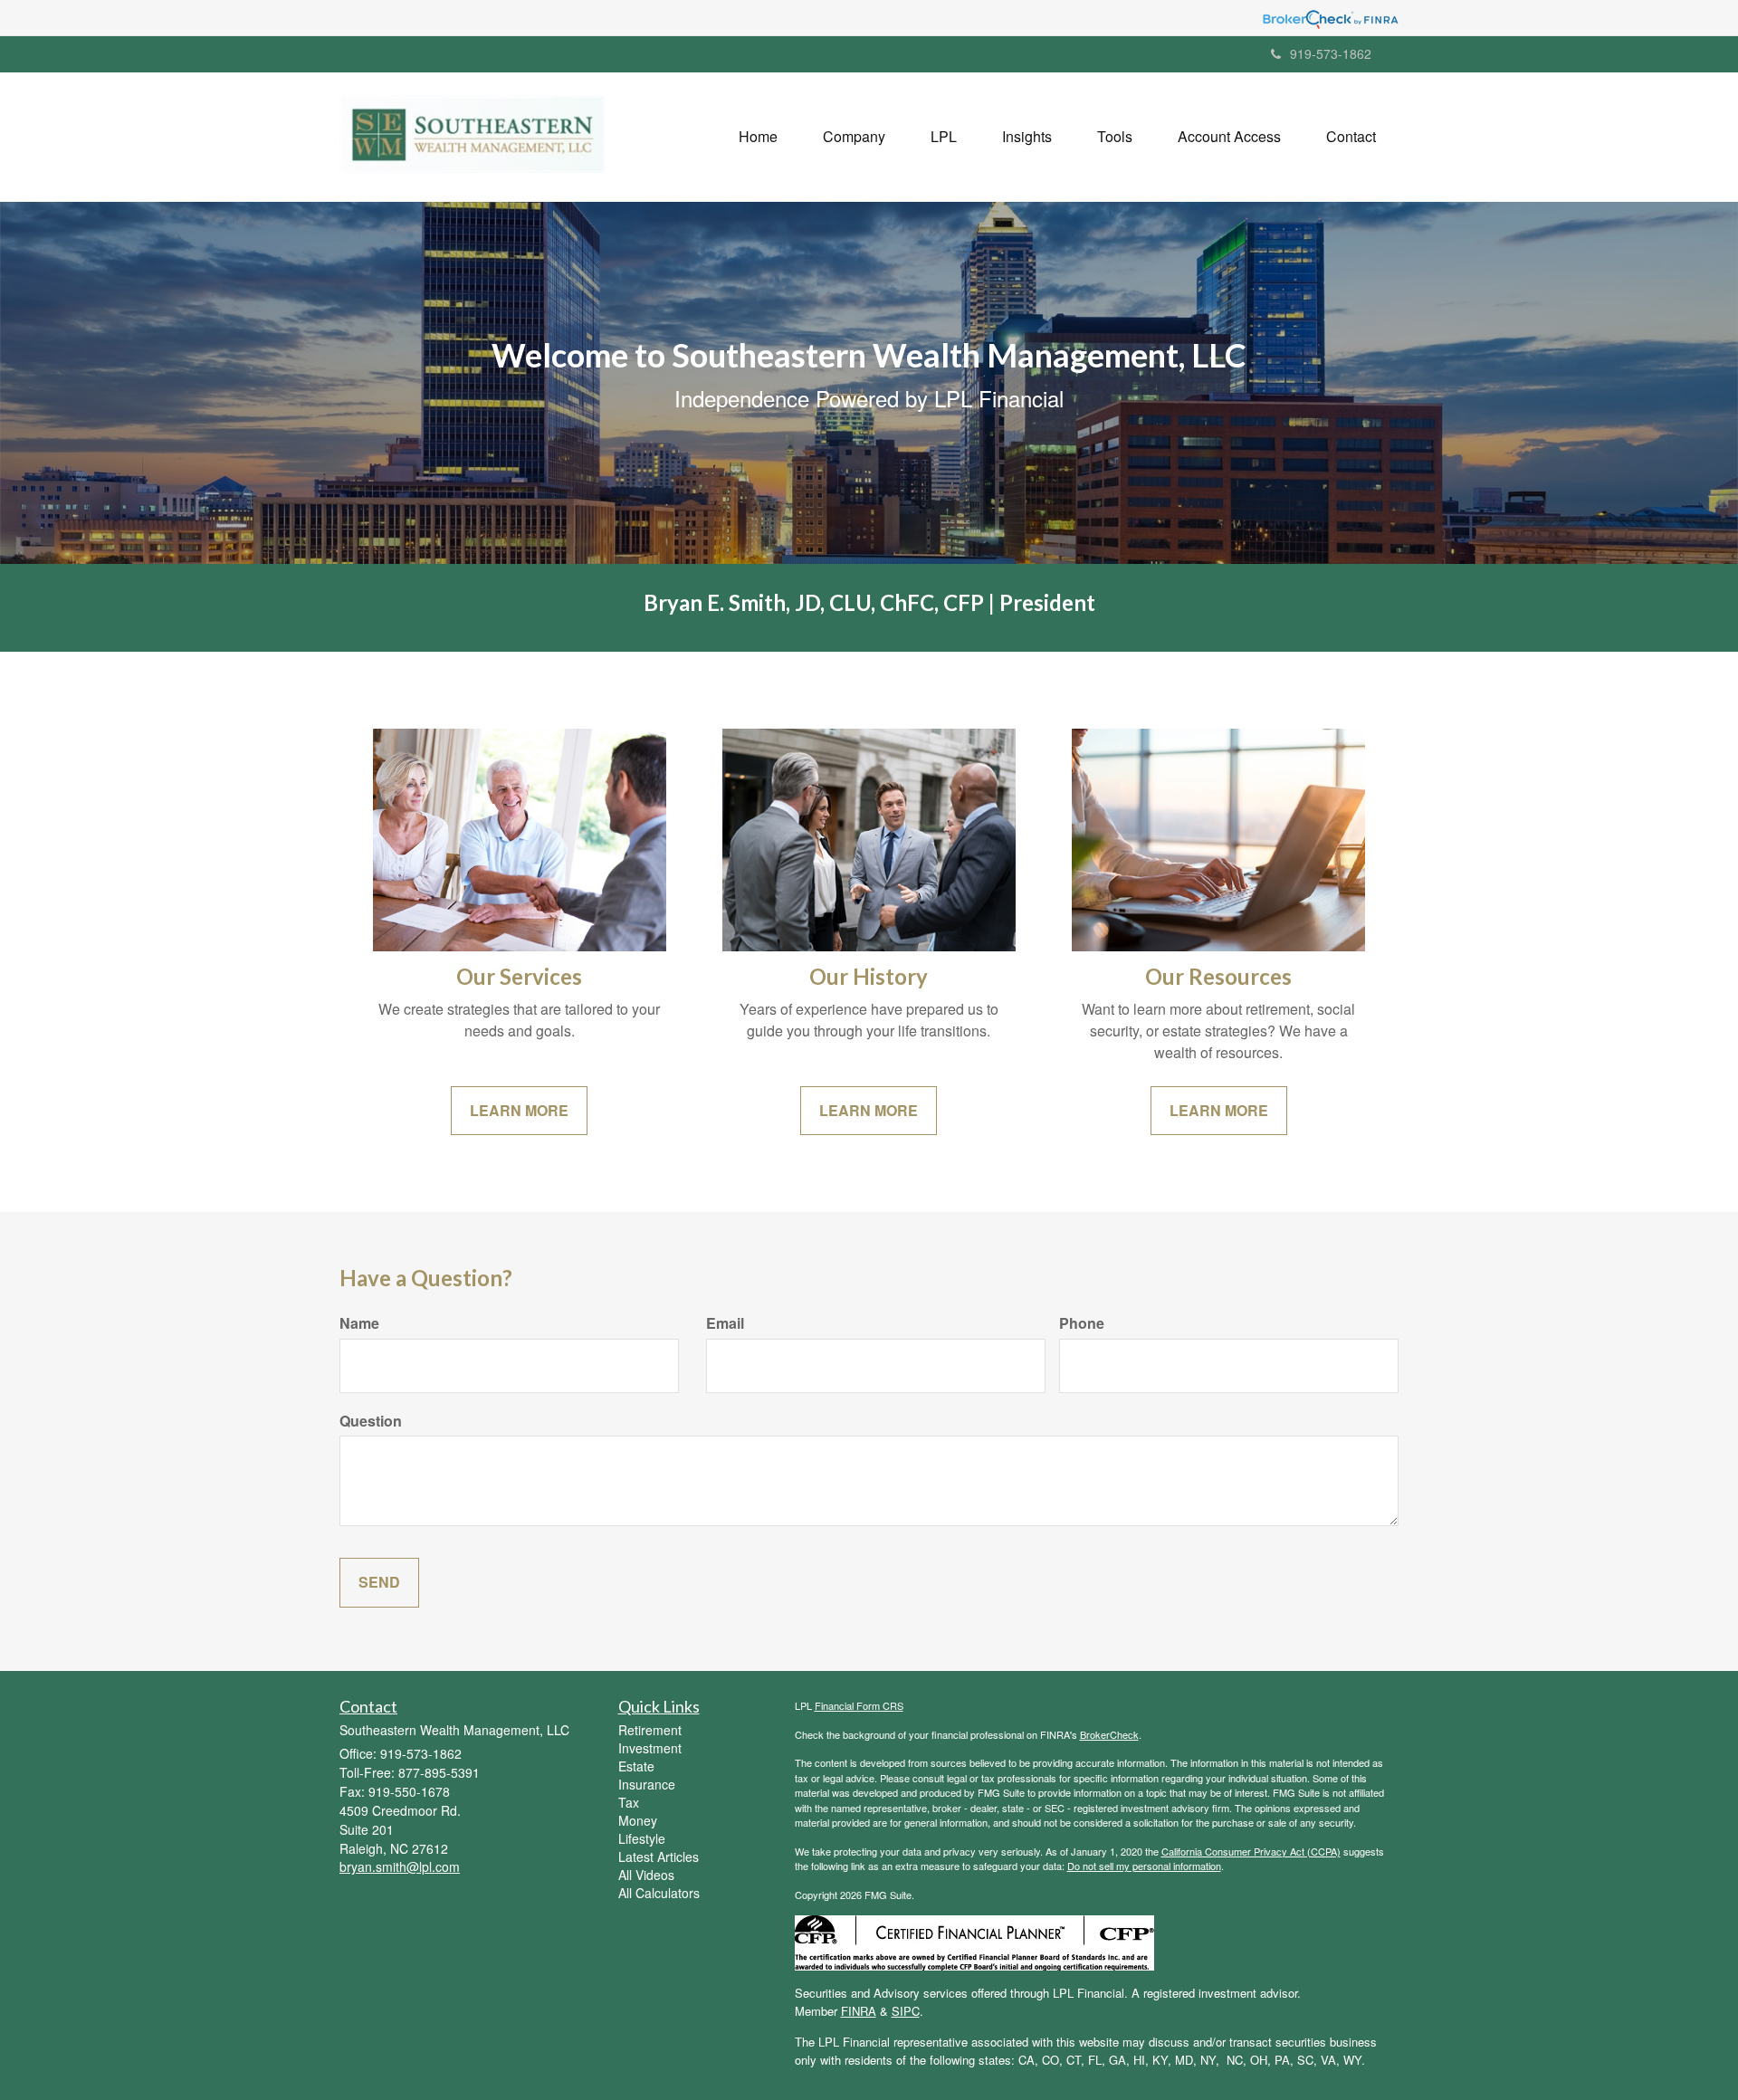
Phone (1082, 1323)
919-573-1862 (1331, 53)
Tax (629, 1802)
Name (359, 1323)
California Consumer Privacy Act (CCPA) (1251, 1851)
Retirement (650, 1730)
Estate (636, 1766)
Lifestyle (642, 1838)
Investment (650, 1748)
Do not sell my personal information (1144, 1866)
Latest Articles (659, 1857)
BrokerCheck (1109, 1734)
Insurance (647, 1784)
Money (638, 1820)
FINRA (859, 2011)
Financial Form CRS (859, 1705)
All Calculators (659, 1893)
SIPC (906, 2011)
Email (725, 1323)
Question (371, 1421)
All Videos (646, 1875)
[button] (854, 137)
